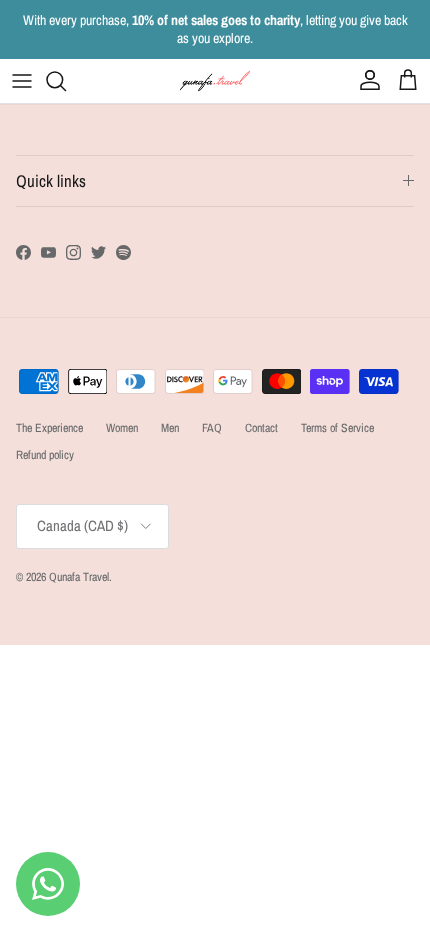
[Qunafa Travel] (215, 81)
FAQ (212, 428)
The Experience (49, 428)
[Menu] (22, 81)
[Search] (66, 81)
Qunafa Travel (79, 577)
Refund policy (45, 455)
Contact (261, 428)
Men (170, 428)
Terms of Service (337, 428)
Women (122, 428)
